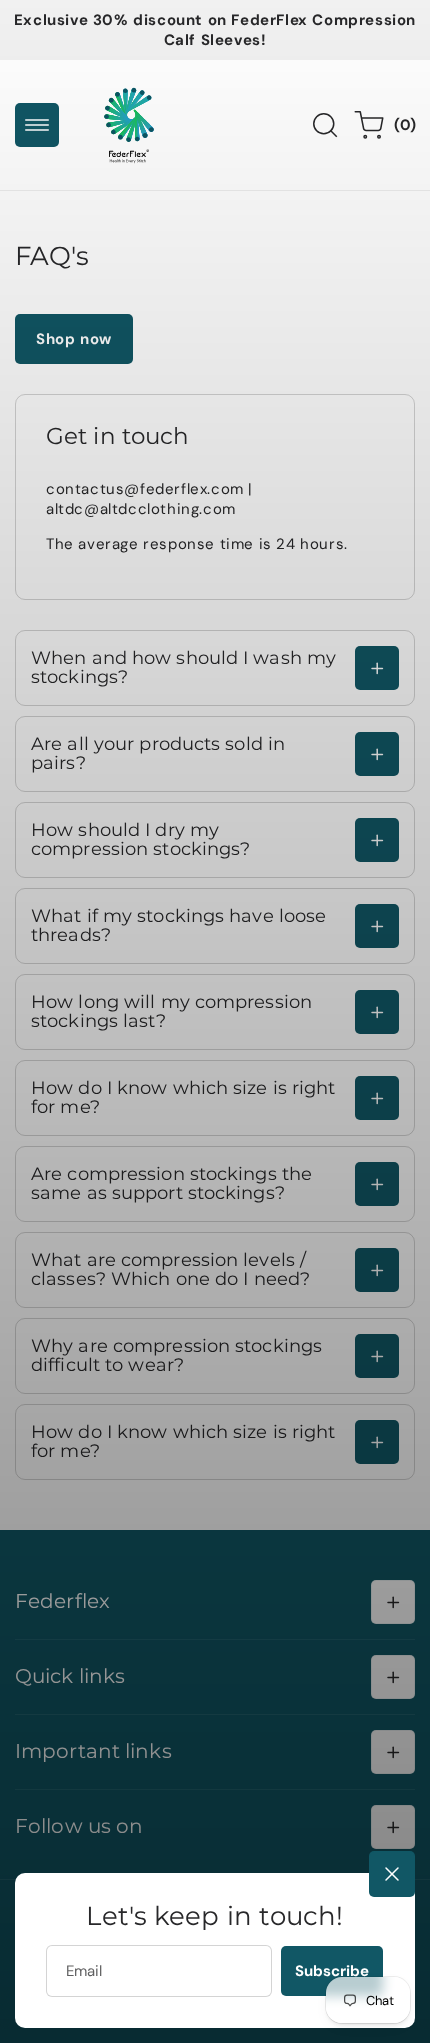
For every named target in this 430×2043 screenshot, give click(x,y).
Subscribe (332, 1971)
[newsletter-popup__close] (392, 1874)
